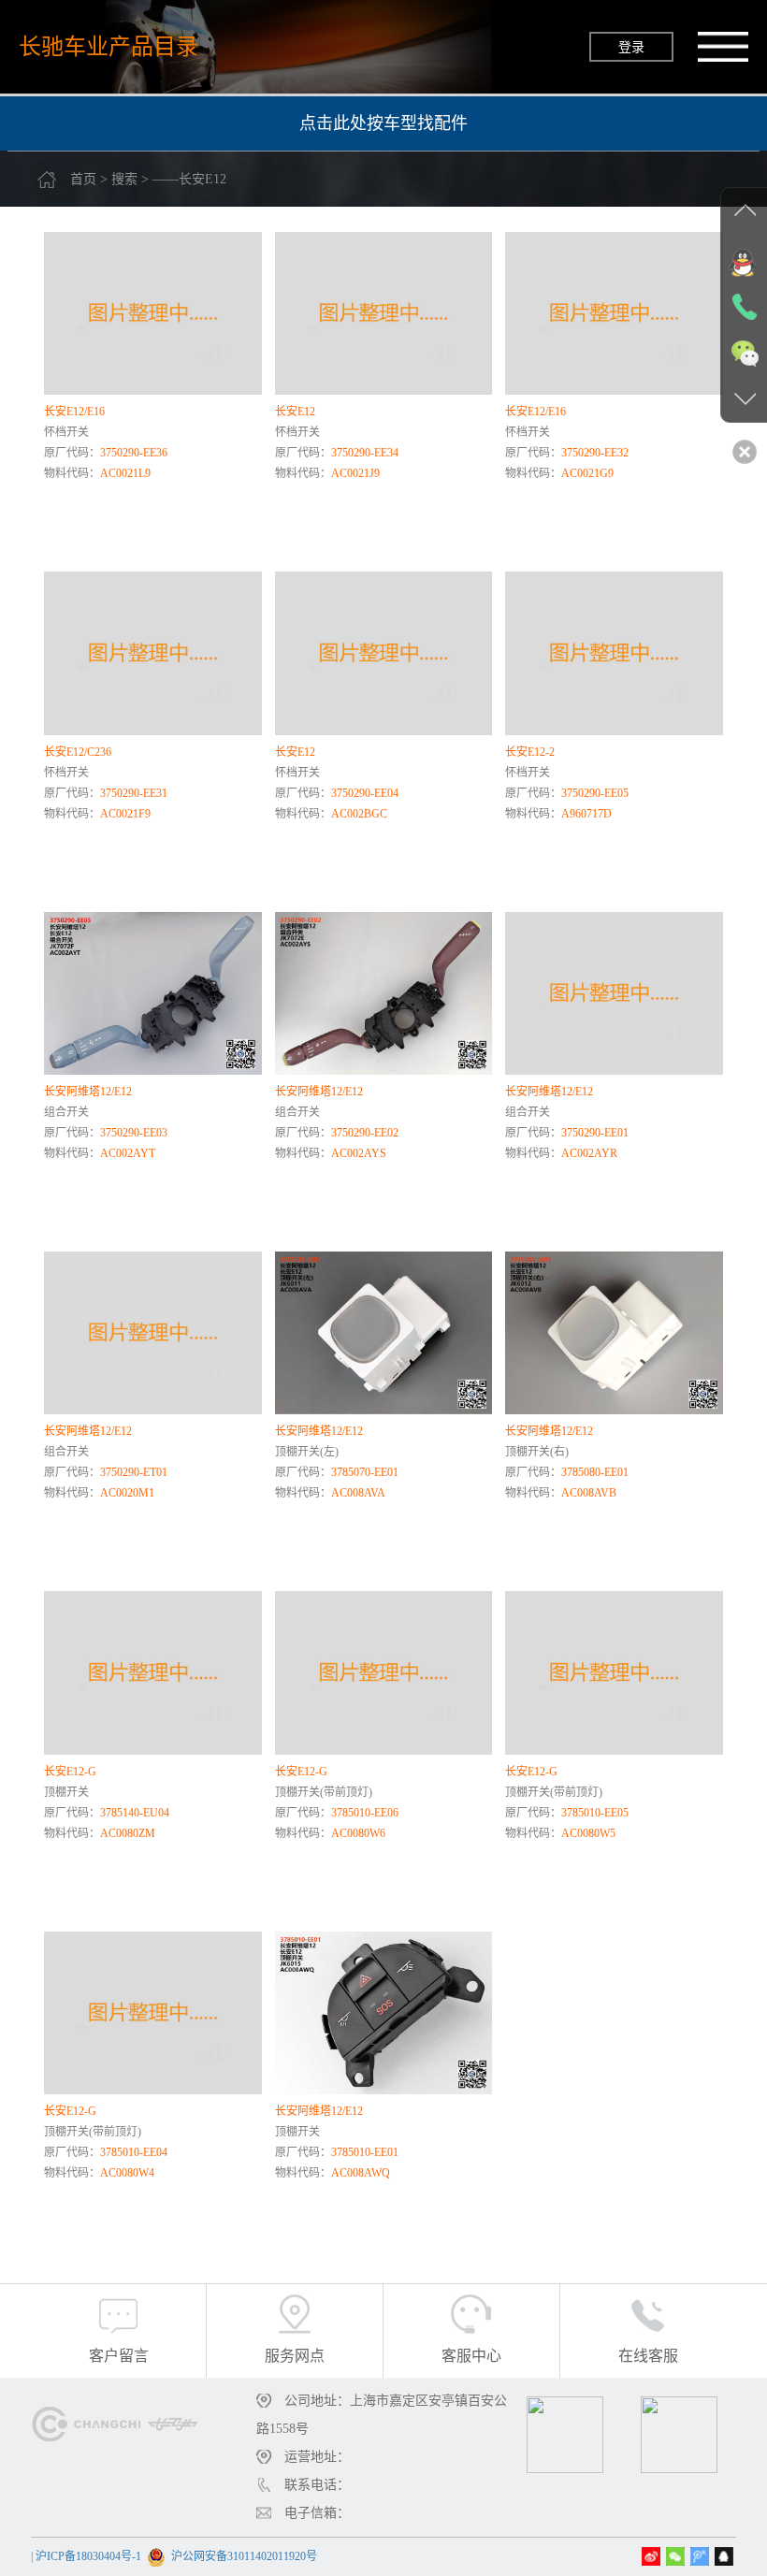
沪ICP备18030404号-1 (88, 2556)
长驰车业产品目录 (109, 46)
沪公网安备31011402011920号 (244, 2556)
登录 (631, 47)
